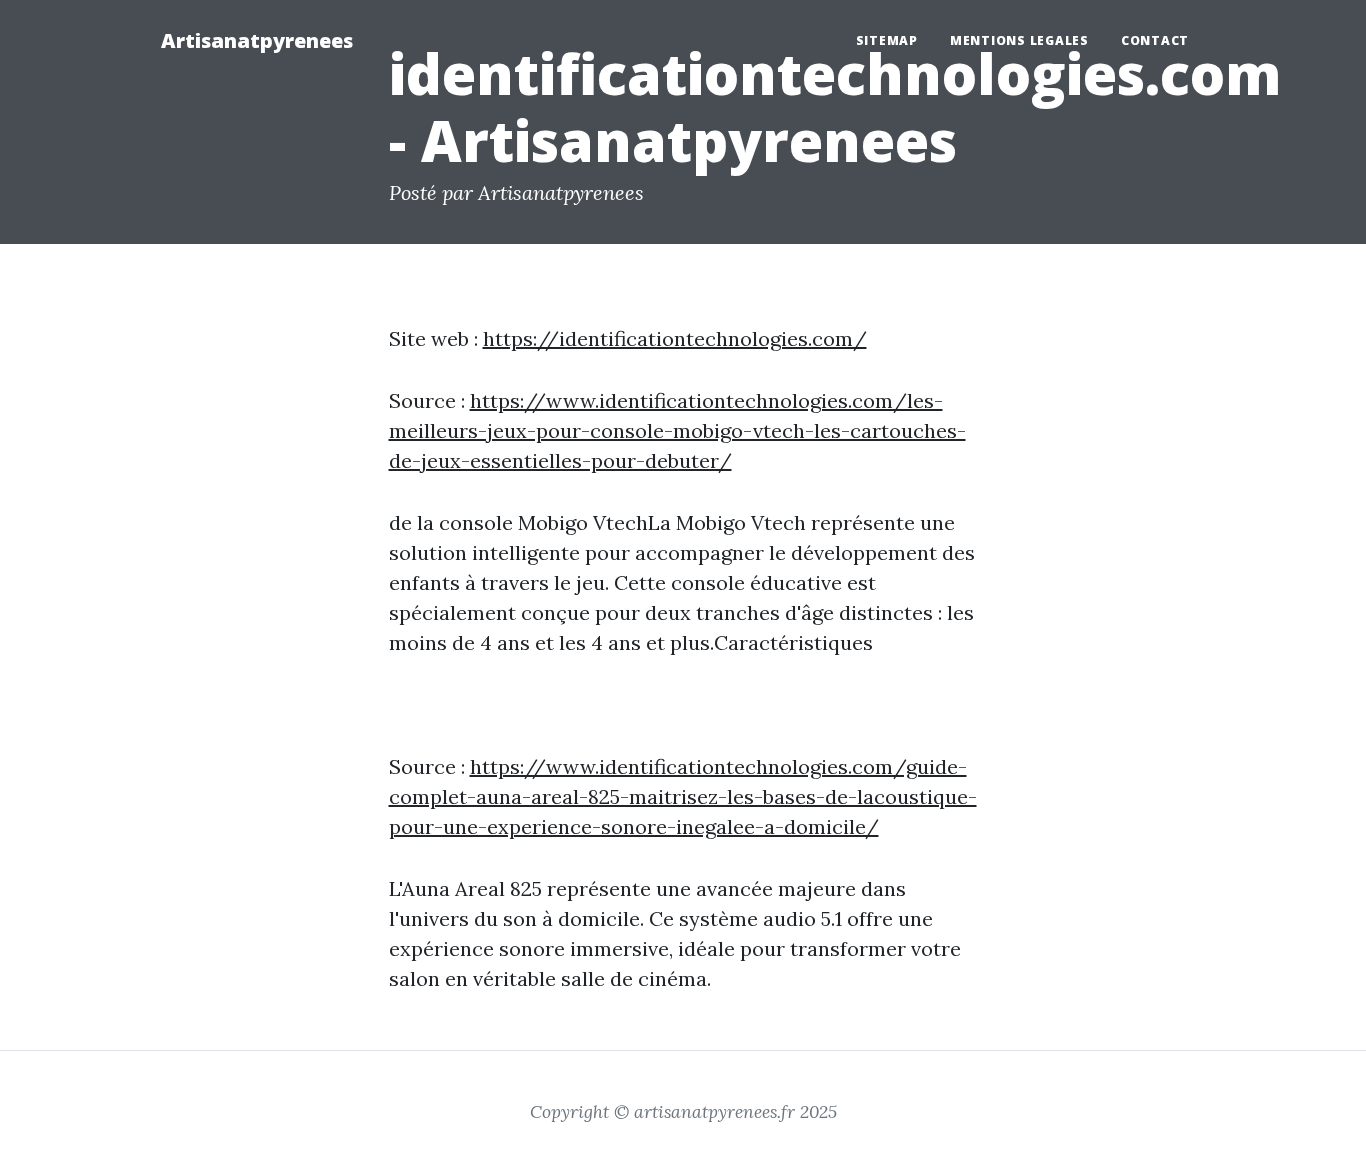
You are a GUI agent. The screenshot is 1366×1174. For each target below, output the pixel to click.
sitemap (887, 40)
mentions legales (1019, 40)
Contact (1155, 40)
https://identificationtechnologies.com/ (675, 338)
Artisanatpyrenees (257, 40)
